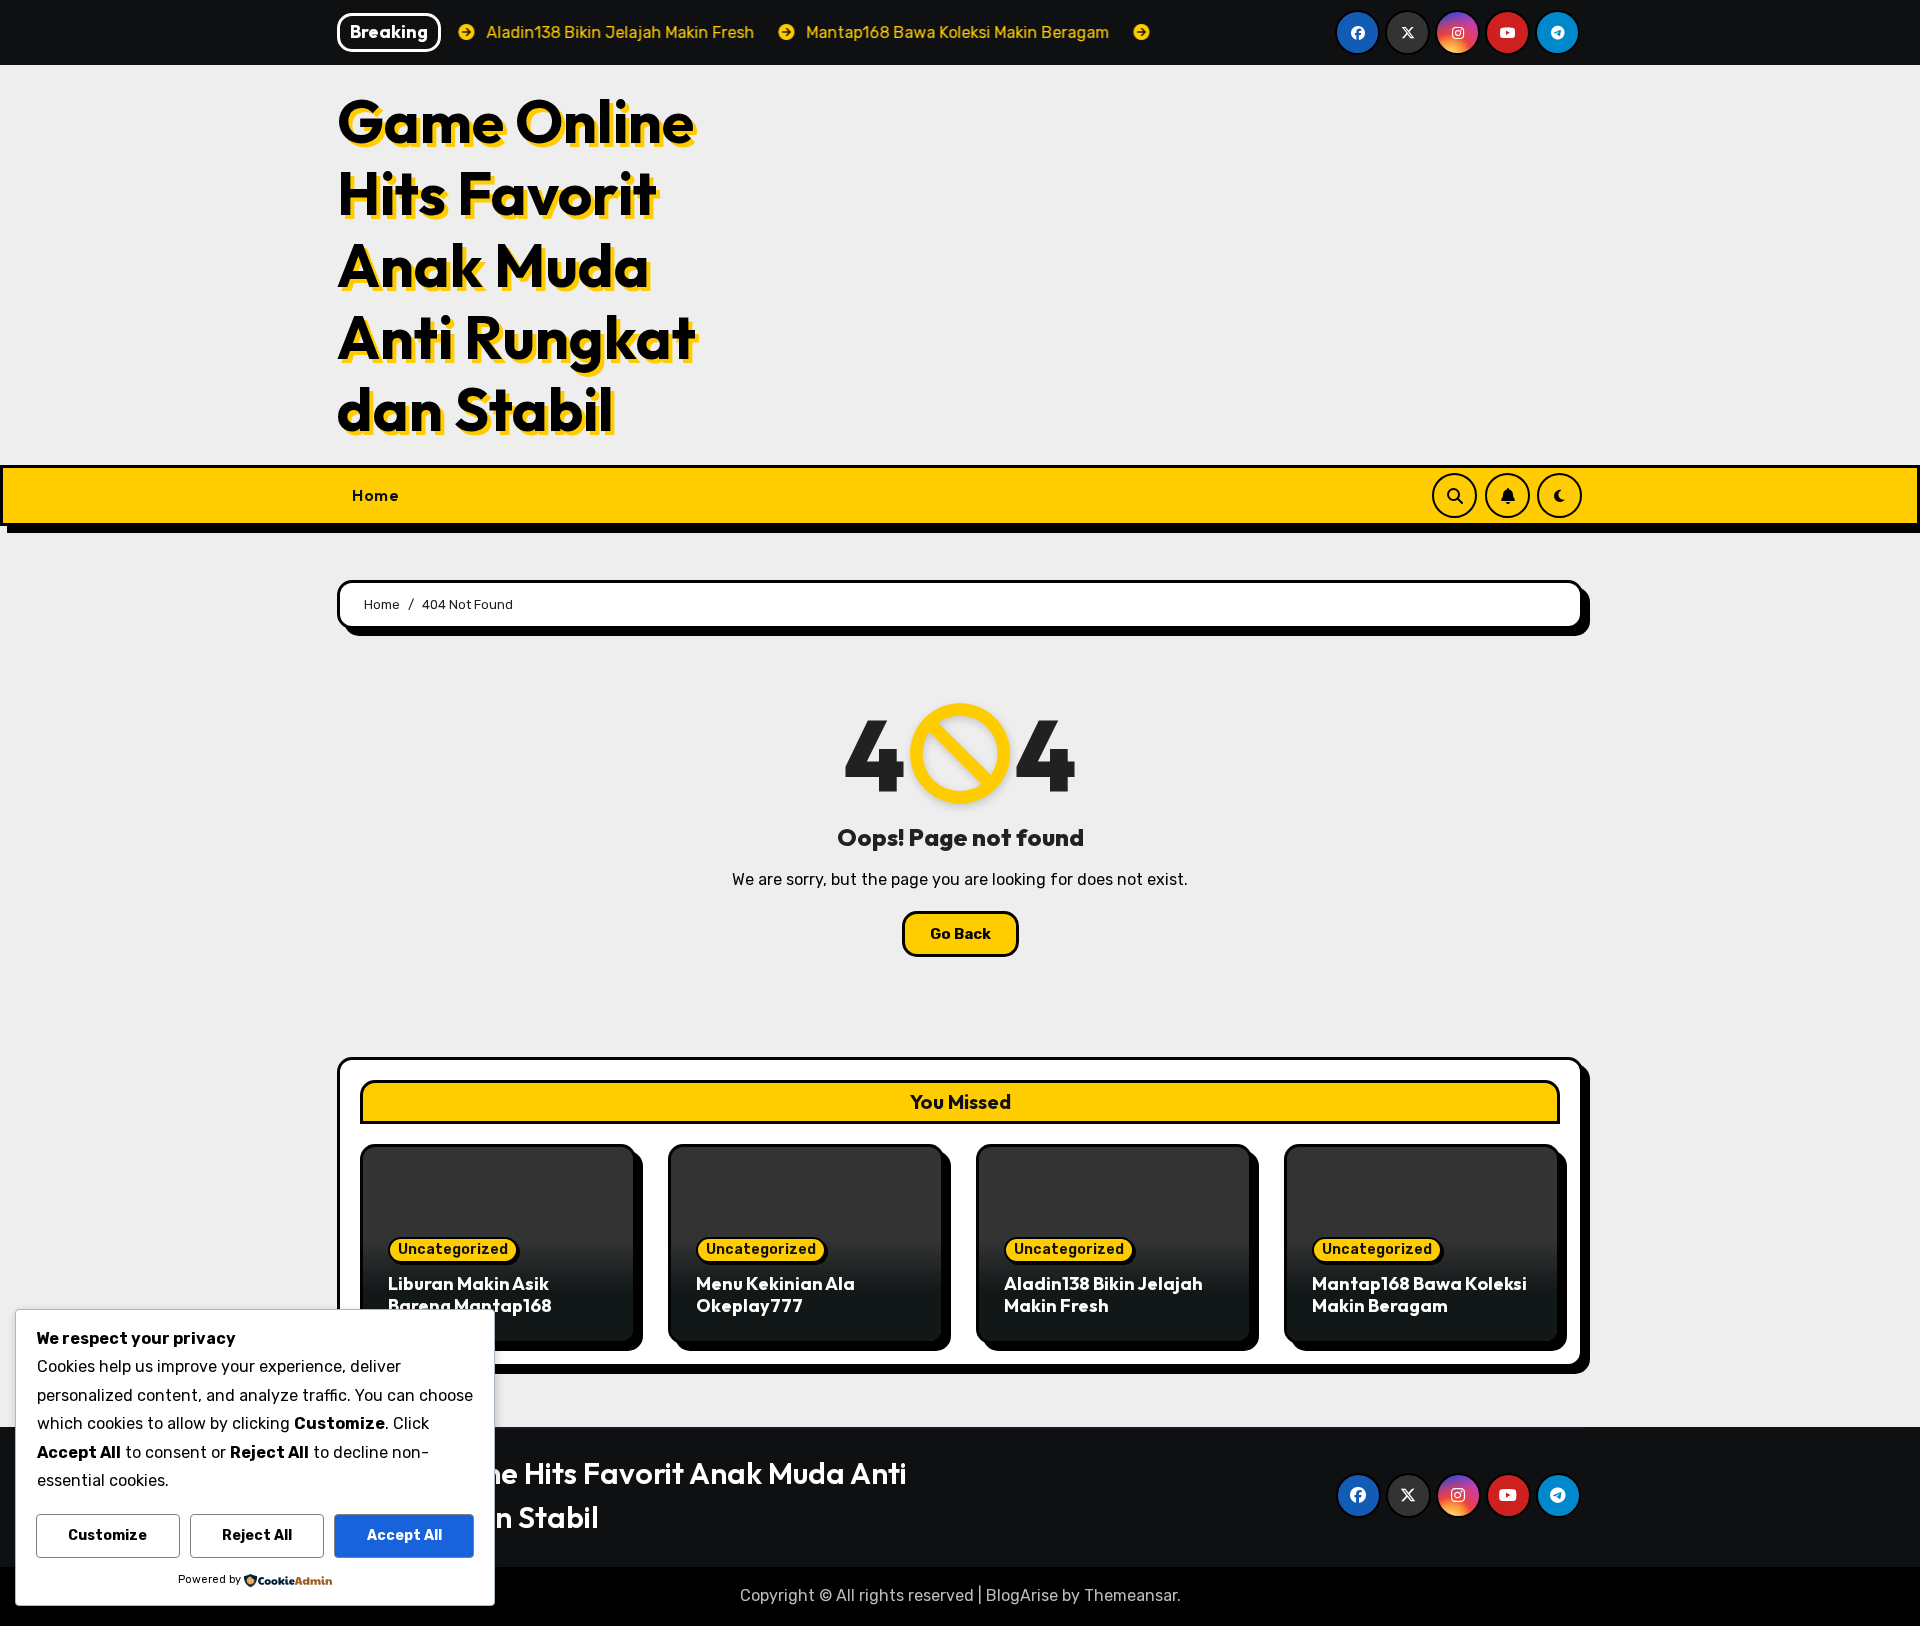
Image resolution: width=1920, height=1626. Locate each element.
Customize (107, 1535)
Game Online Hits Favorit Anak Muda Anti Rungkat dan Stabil (516, 265)
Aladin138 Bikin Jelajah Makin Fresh (1103, 1294)
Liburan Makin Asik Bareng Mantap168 (470, 1294)
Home (375, 495)
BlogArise (1022, 1595)
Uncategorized (453, 1249)
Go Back (960, 934)
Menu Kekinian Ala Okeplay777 (775, 1294)
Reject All (257, 1535)
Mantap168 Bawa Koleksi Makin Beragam (1419, 1294)
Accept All (404, 1535)
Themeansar (1130, 1595)
